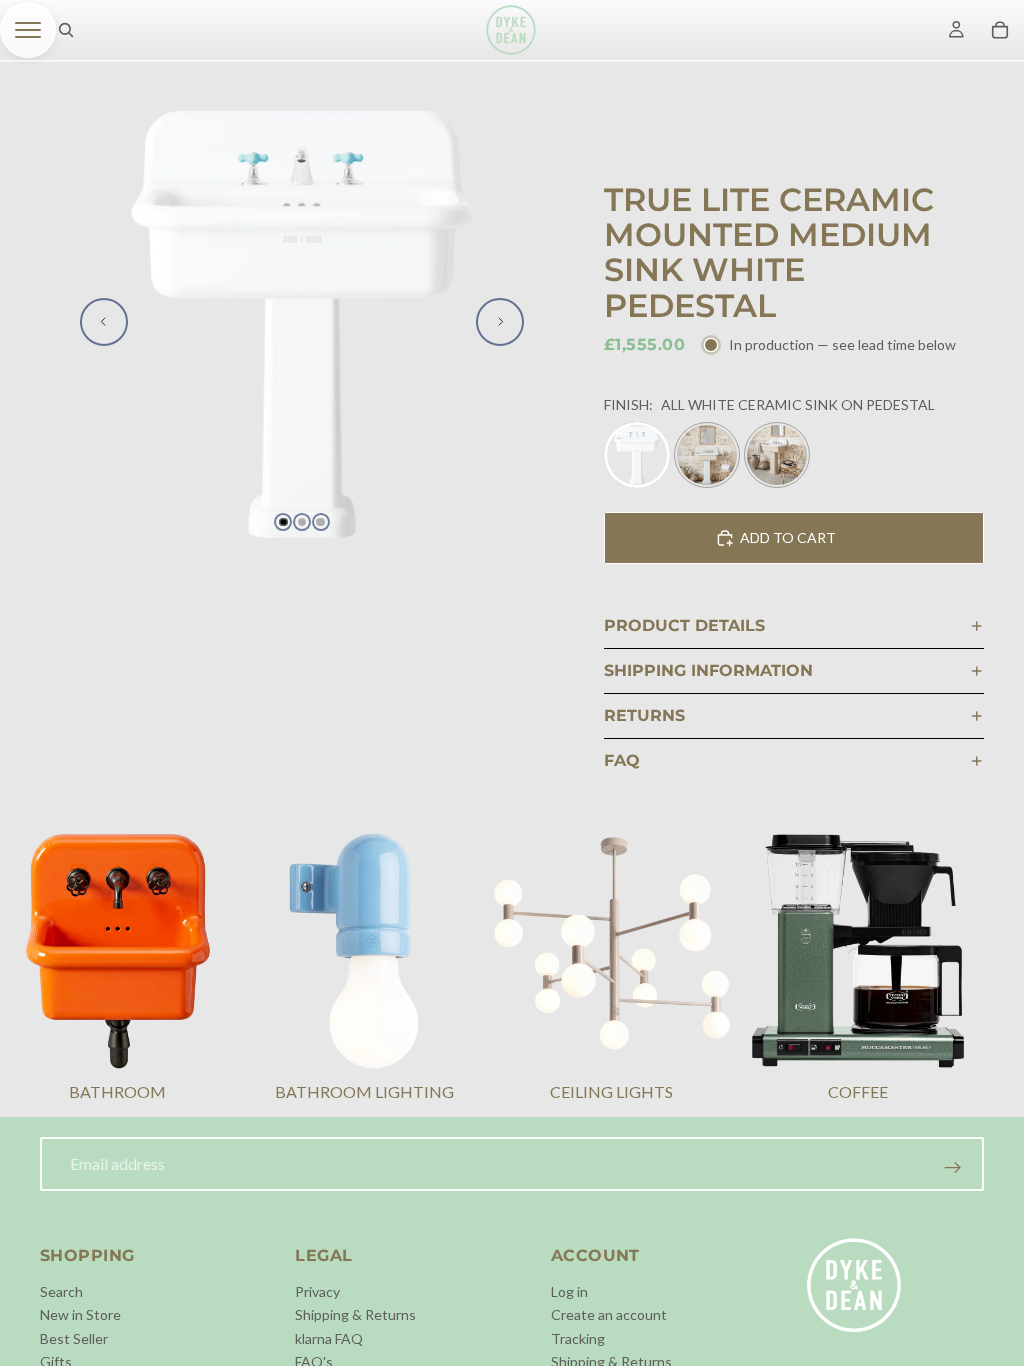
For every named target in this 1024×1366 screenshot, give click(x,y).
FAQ (622, 760)
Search (61, 1291)
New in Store (80, 1314)
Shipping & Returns (355, 1314)
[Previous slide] (104, 322)
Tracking (578, 1338)
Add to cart (788, 537)
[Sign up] (953, 1168)
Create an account (609, 1314)
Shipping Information (708, 670)
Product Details (684, 625)
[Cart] (1000, 30)
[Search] (66, 30)
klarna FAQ (329, 1338)
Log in (569, 1291)
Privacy (317, 1291)
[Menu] (28, 30)
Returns (644, 715)
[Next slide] (500, 322)
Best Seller (74, 1338)
